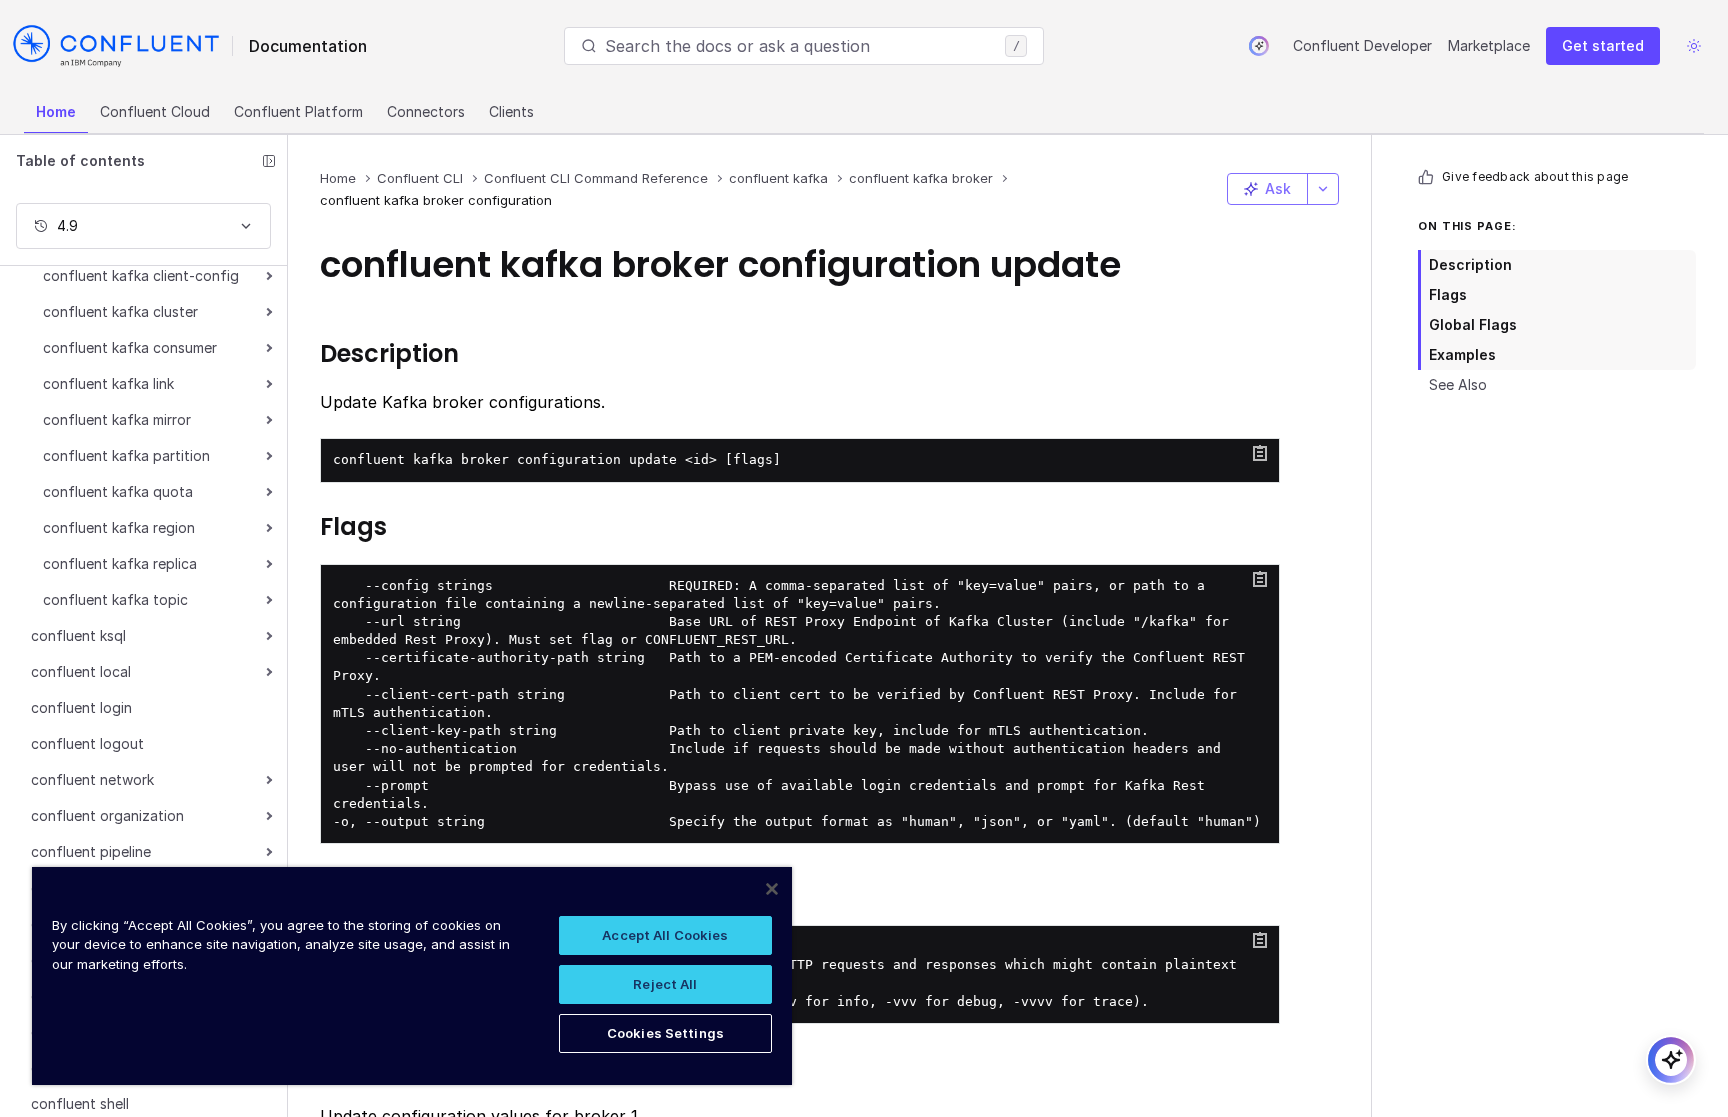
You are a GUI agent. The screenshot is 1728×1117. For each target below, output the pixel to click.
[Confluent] (116, 46)
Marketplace (1489, 45)
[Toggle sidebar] (269, 161)
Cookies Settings (665, 1033)
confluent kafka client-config (141, 275)
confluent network (92, 779)
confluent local (81, 671)
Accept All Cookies (665, 935)
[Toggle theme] (1694, 46)
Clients (511, 111)
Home (56, 111)
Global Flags (1473, 324)
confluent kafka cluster (120, 311)
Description (1470, 264)
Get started (1603, 45)
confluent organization (107, 815)
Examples (1462, 354)
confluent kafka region (119, 527)
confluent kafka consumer (130, 347)
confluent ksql (78, 635)
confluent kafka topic (115, 599)
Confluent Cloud (155, 111)
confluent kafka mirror (117, 419)
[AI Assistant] (1259, 46)
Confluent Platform (298, 111)
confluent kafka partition (126, 455)
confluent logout (87, 743)
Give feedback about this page (1535, 176)
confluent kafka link (108, 383)
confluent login (81, 707)
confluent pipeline (91, 851)
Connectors (426, 111)
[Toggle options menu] (1323, 189)
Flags (1448, 294)
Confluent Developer (1362, 45)
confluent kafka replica (120, 563)
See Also (1458, 384)
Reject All (665, 984)
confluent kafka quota (118, 491)
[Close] (772, 889)
